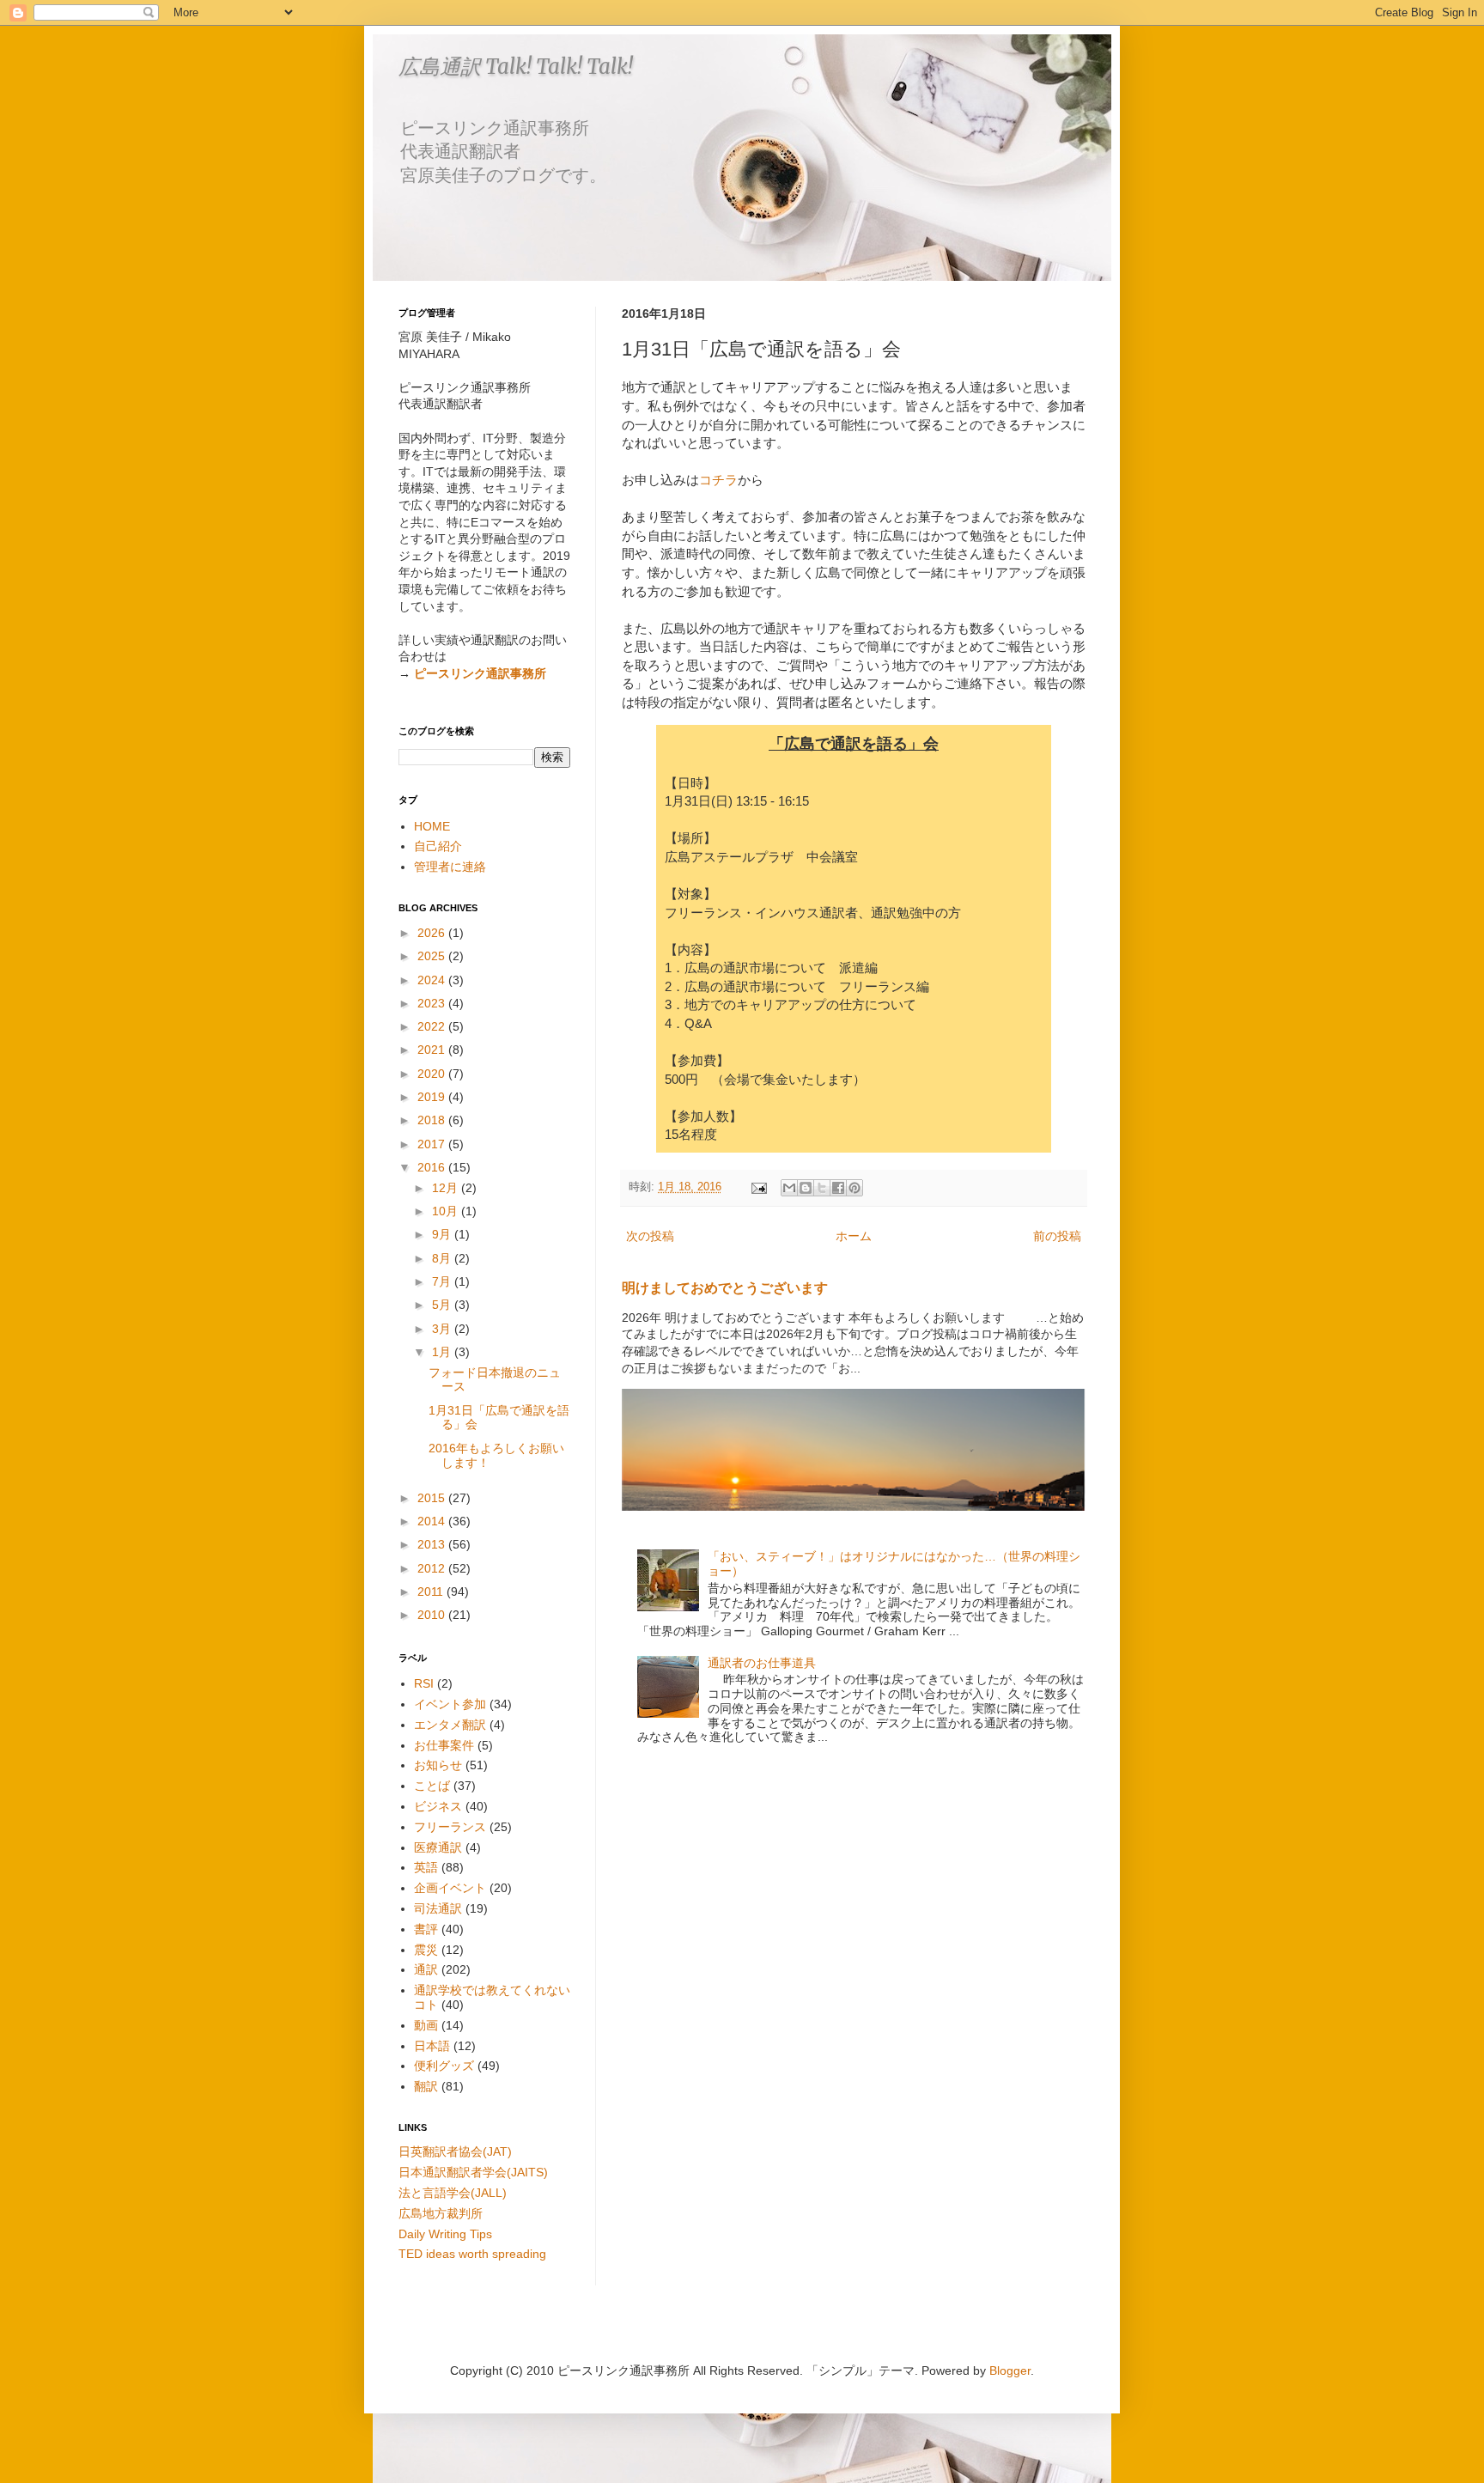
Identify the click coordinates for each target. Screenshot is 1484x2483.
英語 (426, 1867)
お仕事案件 (444, 1745)
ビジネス (438, 1806)
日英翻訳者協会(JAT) (455, 2151)
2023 (433, 1003)
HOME (432, 826)
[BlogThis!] (806, 1188)
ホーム (854, 1236)
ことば (432, 1786)
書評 (426, 1929)
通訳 (426, 1969)
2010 (433, 1615)
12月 (447, 1188)
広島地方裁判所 (441, 2213)
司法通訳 (438, 1908)
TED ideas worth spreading (472, 2254)
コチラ (718, 480)
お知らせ (438, 1765)
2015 (433, 1498)
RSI (424, 1683)
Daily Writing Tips (445, 2234)
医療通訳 (438, 1847)
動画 (426, 2025)
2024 (433, 980)
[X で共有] (822, 1188)
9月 (443, 1234)
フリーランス (450, 1827)
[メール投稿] (758, 1187)
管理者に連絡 (450, 867)
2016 (433, 1167)
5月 (443, 1305)
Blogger (1010, 2370)
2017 (433, 1144)
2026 (433, 933)
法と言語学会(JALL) (453, 2193)
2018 (433, 1120)
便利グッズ (444, 2066)
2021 (433, 1050)
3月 (443, 1329)
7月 (443, 1281)
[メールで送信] (789, 1188)
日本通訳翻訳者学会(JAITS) (473, 2172)
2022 (433, 1026)
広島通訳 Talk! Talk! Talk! (516, 67)
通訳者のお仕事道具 (762, 1663)
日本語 (432, 2046)
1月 (443, 1352)
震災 (426, 1950)
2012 (433, 1568)
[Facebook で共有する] (838, 1188)
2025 (433, 956)
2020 (433, 1074)
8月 (443, 1258)
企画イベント (450, 1888)
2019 (433, 1097)
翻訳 (426, 2086)
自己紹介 (438, 846)
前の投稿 (1057, 1236)
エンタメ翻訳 (450, 1725)
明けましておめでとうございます (725, 1287)
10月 (447, 1211)
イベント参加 (450, 1704)
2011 (432, 1591)
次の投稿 (650, 1236)
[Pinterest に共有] (855, 1188)
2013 (433, 1544)
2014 (433, 1521)
